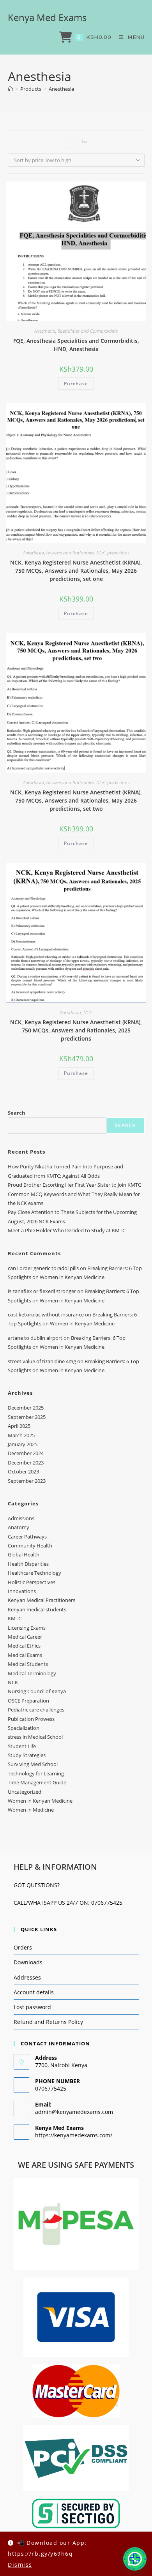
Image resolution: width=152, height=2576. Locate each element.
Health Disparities (28, 1564)
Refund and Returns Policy (48, 2022)
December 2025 (26, 1408)
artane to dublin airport (35, 1338)
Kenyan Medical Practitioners (42, 1600)
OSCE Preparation (28, 1701)
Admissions (21, 1518)
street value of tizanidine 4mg (42, 1361)
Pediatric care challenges (36, 1710)
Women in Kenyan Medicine (40, 1801)
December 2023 (26, 1463)
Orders (23, 1947)
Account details (34, 1992)
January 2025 (23, 1444)
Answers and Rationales (70, 553)
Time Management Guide (37, 1782)
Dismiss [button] (20, 2565)
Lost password (32, 2007)
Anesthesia (61, 89)
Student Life (22, 1746)
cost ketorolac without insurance (46, 1314)
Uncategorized (25, 1792)
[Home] (10, 89)
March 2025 (21, 1435)
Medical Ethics (24, 1646)
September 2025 (27, 1417)
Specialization (24, 1728)
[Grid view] (67, 141)
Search (17, 1113)
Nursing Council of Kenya (37, 1691)
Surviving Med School (33, 1764)
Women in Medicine (31, 1810)
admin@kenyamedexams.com (74, 2112)
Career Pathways (27, 1537)
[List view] (85, 141)
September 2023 (27, 1481)
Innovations (22, 1591)
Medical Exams (25, 1655)
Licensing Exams (27, 1628)
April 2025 (19, 1426)
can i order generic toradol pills (43, 1268)
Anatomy (19, 1527)
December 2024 (26, 1453)
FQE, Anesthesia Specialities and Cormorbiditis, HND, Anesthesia (76, 345)
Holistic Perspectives (32, 1582)
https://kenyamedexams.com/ (74, 2135)
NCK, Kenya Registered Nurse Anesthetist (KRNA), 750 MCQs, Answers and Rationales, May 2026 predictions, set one (76, 571)
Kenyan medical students (37, 1609)
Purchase (76, 384)
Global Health (24, 1554)
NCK (101, 553)
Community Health (30, 1546)
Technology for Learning (36, 1773)
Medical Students (28, 1664)
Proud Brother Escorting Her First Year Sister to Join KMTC (74, 1185)
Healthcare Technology (34, 1573)
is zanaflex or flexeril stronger (42, 1291)
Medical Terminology (32, 1673)
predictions (118, 553)
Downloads (28, 1962)
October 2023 (23, 1471)
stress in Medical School (35, 1737)
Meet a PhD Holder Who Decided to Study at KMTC (67, 1230)
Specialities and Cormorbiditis (88, 331)
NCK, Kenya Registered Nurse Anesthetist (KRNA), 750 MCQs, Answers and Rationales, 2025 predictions (76, 1030)
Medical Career (25, 1637)
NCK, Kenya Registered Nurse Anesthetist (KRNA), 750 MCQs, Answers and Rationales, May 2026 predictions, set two (76, 800)
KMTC (15, 1618)
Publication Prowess (31, 1719)
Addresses (27, 1977)
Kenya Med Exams (47, 17)
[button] (135, 2559)
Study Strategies (27, 1755)
